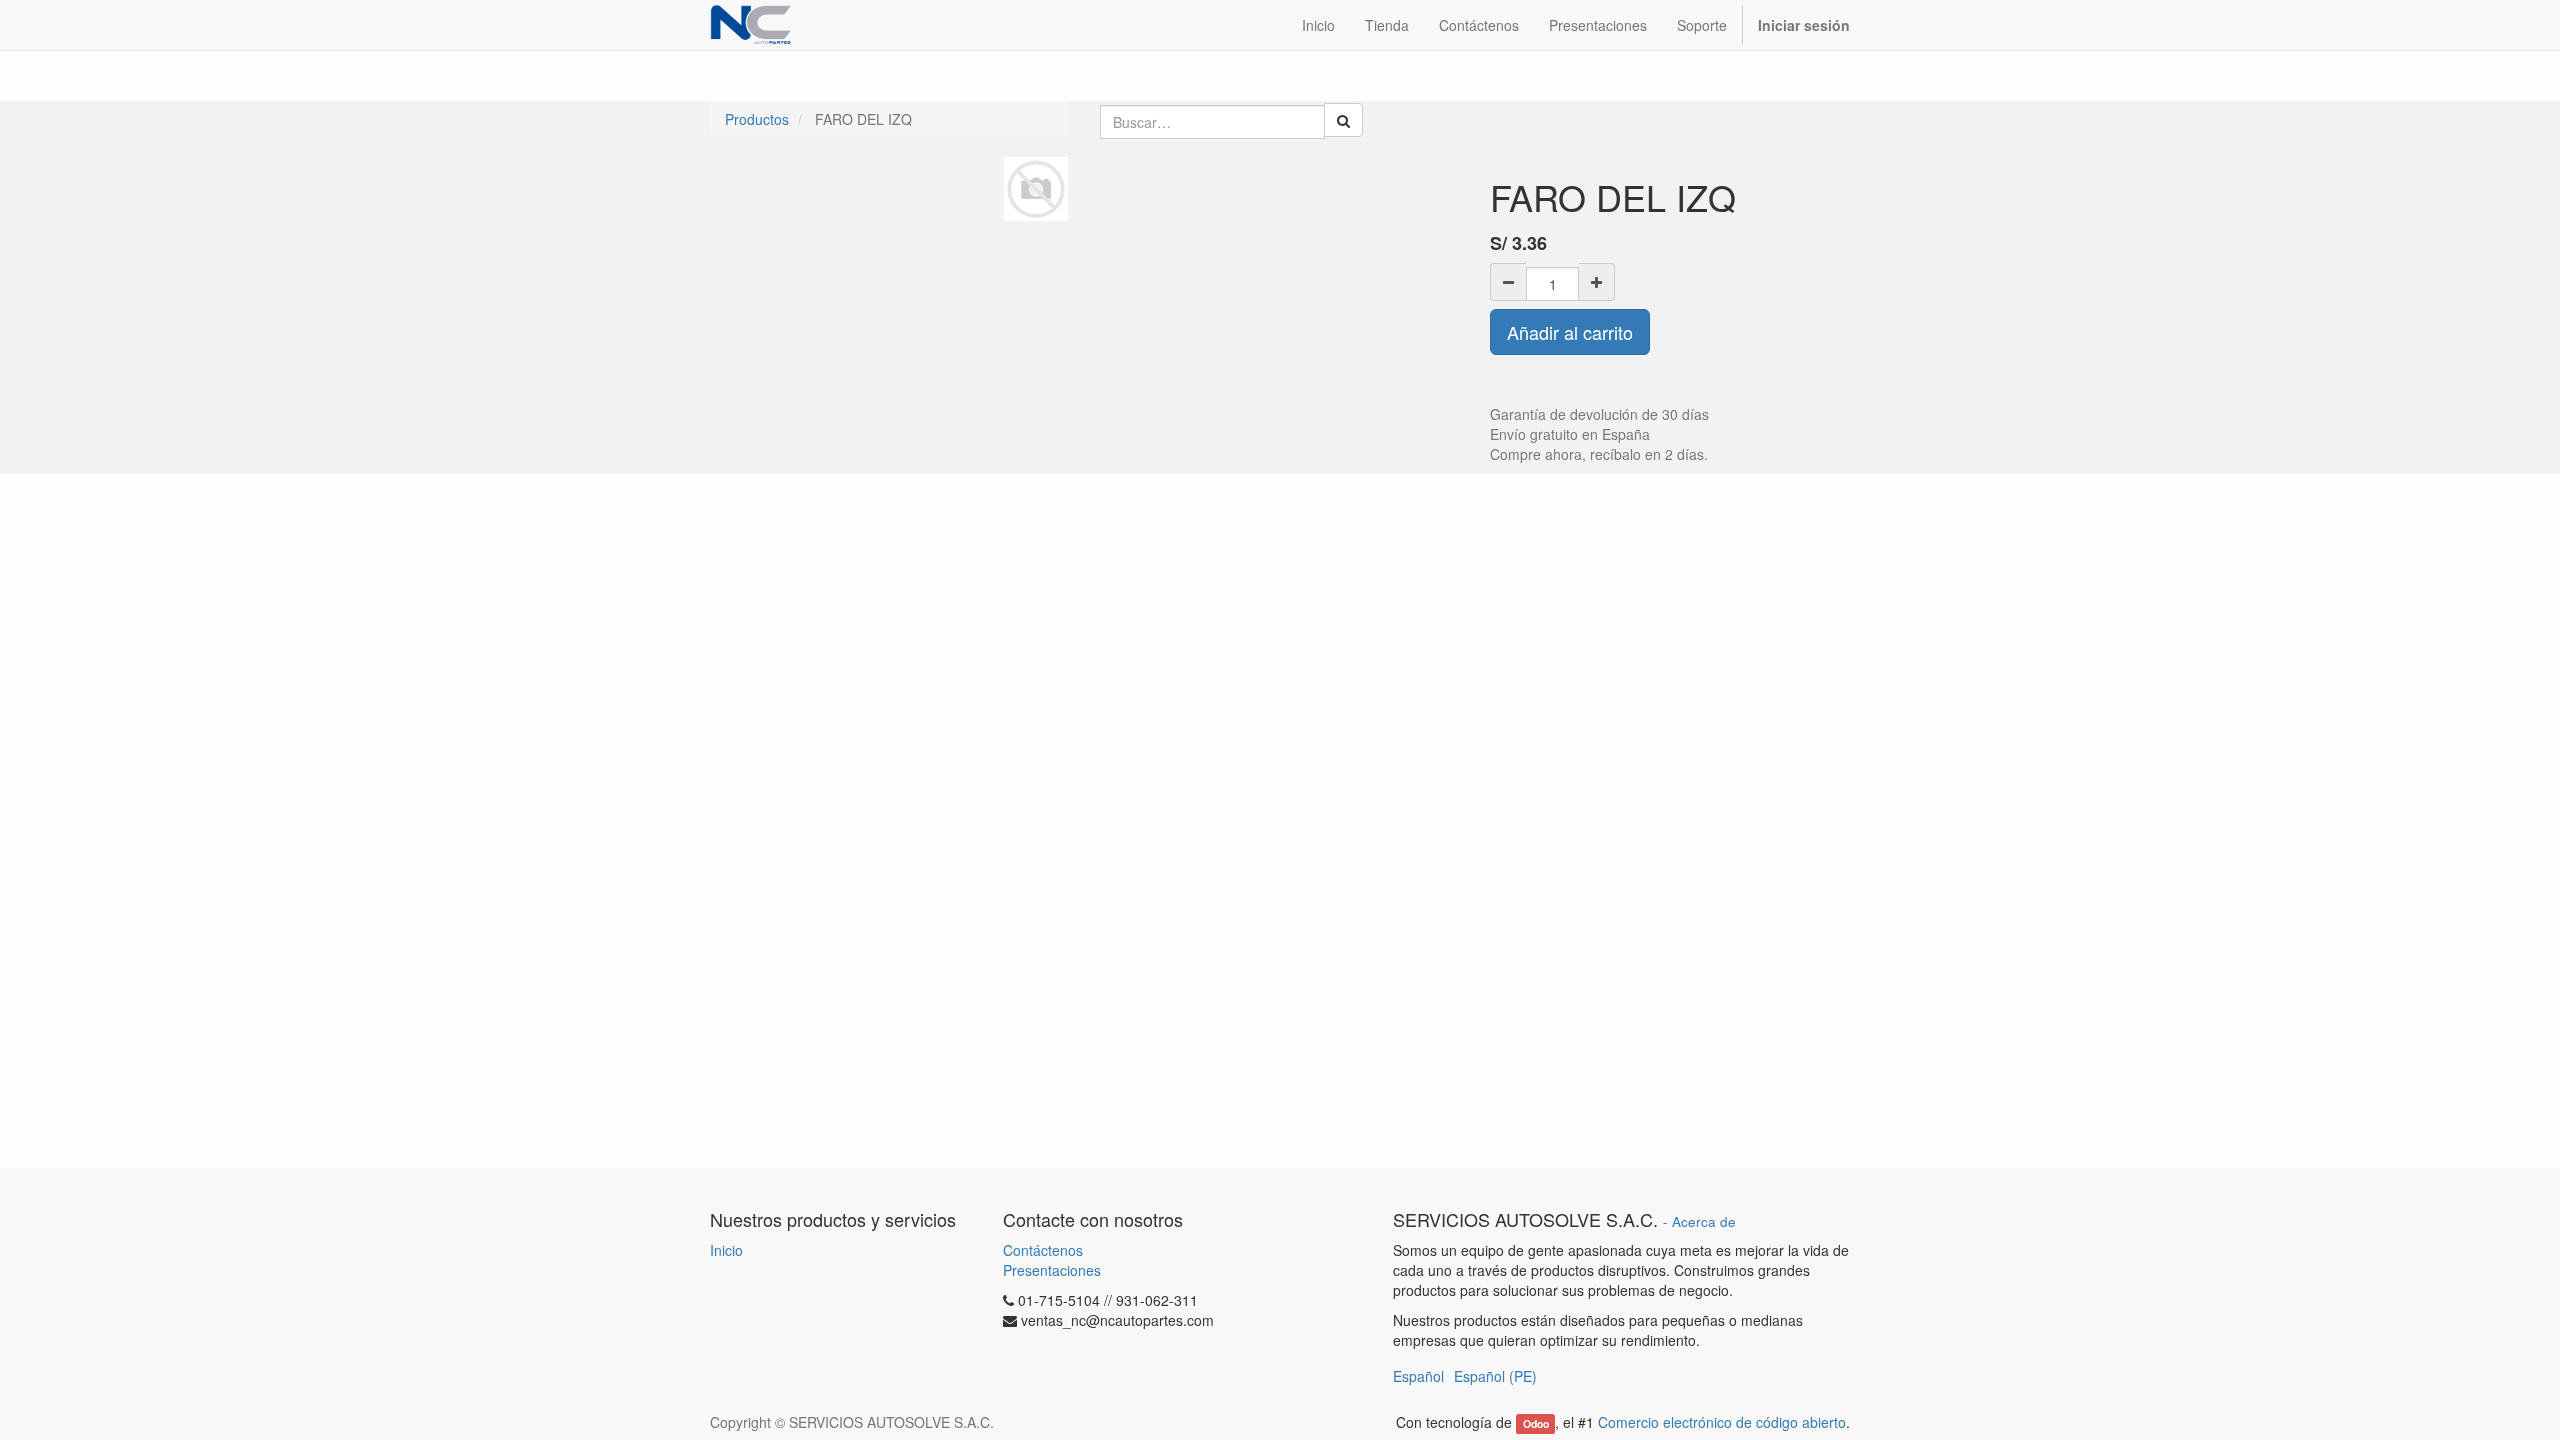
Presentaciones (1052, 1270)
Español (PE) (1495, 1376)
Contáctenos (1043, 1250)
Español (1418, 1376)
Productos (757, 119)
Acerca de (1704, 1221)
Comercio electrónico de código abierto (1722, 1422)
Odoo (1536, 1423)
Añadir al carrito (1570, 332)
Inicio (726, 1250)
